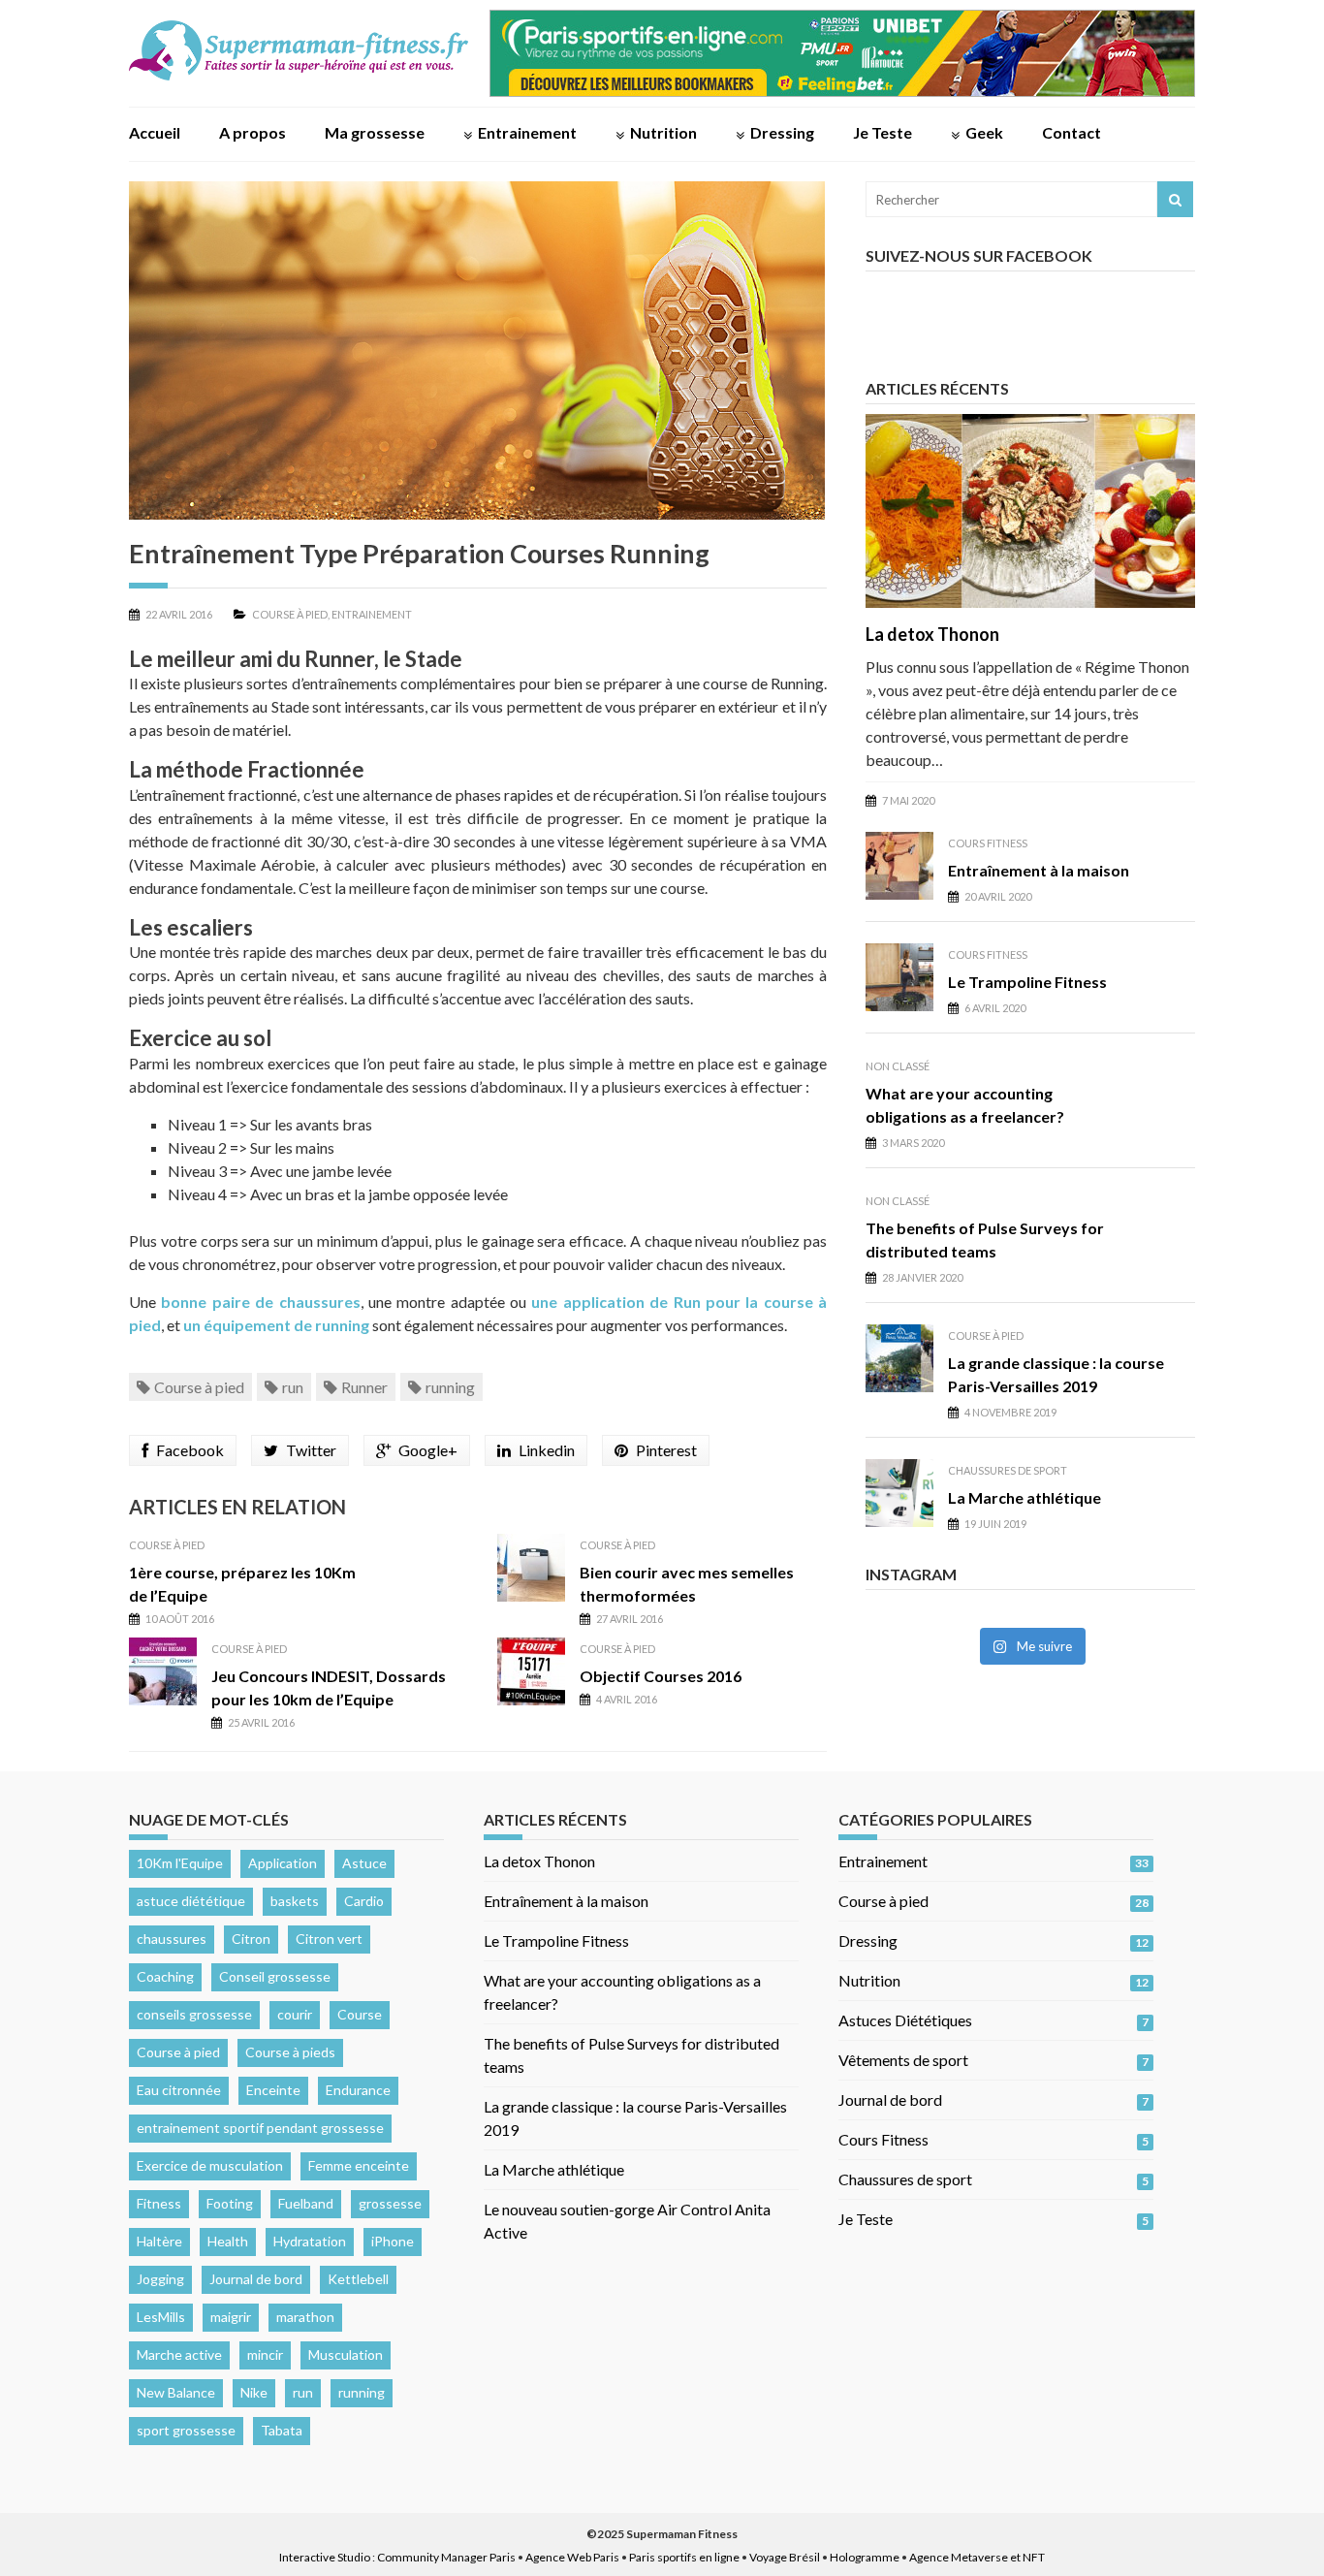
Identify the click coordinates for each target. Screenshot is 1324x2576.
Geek (984, 132)
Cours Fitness (988, 843)
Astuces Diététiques (905, 2020)
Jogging (160, 2279)
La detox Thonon (932, 634)
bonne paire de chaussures (260, 1302)
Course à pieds (290, 2052)
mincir (265, 2354)
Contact (1072, 132)
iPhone (393, 2241)
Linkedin (547, 1450)
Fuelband (306, 2203)
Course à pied (290, 614)
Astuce (364, 1863)
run (293, 1387)
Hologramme (865, 2557)
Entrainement (527, 132)
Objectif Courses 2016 (661, 1676)
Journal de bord (256, 2279)
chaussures (172, 1939)
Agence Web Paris (572, 2557)
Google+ (428, 1450)
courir (295, 2014)
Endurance (358, 2090)
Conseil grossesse (275, 1976)
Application (283, 1863)
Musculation (346, 2354)
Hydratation (310, 2241)
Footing (230, 2203)
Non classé (898, 1066)
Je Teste (883, 132)
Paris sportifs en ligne (684, 2557)
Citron (251, 1939)
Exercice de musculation (210, 2165)
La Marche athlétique (1025, 1497)
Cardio (364, 1901)
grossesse (390, 2203)
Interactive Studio (325, 2557)
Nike (254, 2392)
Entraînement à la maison (1039, 870)
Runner (364, 1387)
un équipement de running (276, 1325)
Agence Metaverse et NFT (977, 2557)
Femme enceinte (359, 2165)
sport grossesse (186, 2430)
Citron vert (329, 1939)
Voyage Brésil (785, 2557)
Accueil (155, 132)
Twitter (311, 1450)
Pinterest (666, 1450)
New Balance (176, 2392)
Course (360, 2014)
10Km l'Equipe (180, 1863)
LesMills (161, 2317)
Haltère (159, 2241)
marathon (305, 2317)
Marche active (179, 2354)
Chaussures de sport (1008, 1470)
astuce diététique (191, 1901)
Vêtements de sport (903, 2060)
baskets (295, 1901)
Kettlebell (358, 2279)
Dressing (782, 132)
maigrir (231, 2317)
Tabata (282, 2430)
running (450, 1387)
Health (228, 2241)
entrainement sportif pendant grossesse (260, 2128)
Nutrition (663, 132)
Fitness (159, 2203)
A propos (252, 132)
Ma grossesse (375, 132)
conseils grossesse (194, 2014)
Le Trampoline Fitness (1027, 982)
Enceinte (273, 2090)
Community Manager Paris (446, 2557)
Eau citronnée (179, 2090)
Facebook (190, 1450)
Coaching (165, 1976)
